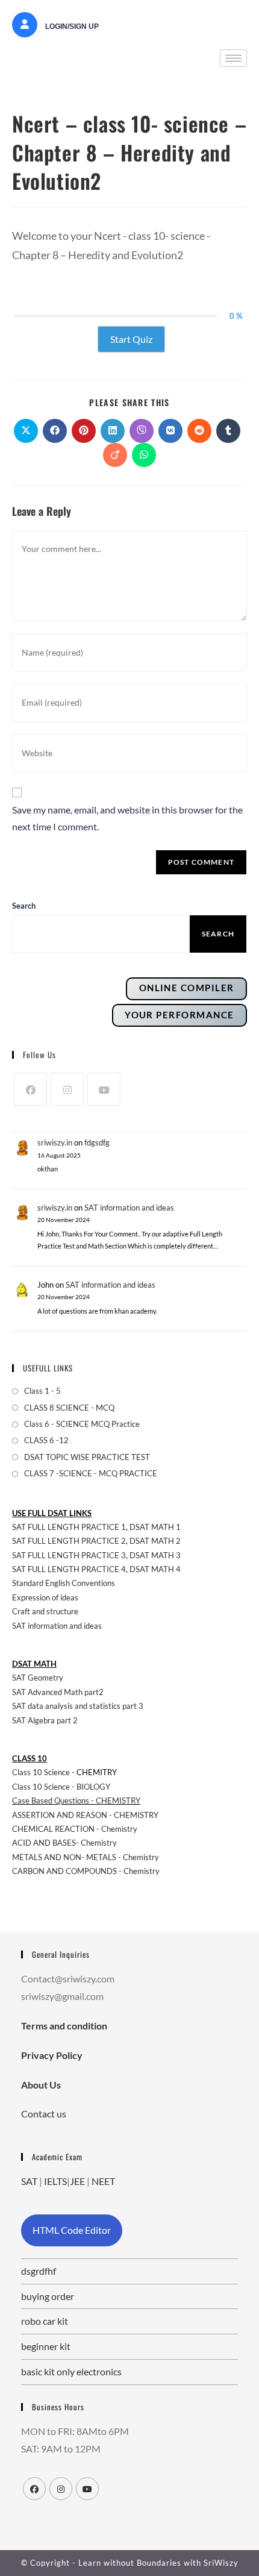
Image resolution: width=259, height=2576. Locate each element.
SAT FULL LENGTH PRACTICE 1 (69, 1527)
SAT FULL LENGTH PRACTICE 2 (69, 1541)
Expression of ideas (45, 1597)
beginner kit (46, 2346)
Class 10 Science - (44, 1772)
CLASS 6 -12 (46, 1440)
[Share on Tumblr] (228, 431)
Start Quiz (131, 339)
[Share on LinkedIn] (113, 431)
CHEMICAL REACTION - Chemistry (76, 1829)
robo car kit (45, 2321)
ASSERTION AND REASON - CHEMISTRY (85, 1815)
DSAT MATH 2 (155, 1541)
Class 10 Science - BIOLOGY (61, 1787)
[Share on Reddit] (199, 431)
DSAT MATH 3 (155, 1555)
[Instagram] (67, 1089)
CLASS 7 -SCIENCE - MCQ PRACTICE (91, 1473)
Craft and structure (45, 1611)
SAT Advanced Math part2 (58, 1692)
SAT (29, 2181)
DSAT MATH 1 (155, 1527)
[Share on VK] (170, 431)
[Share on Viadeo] (115, 455)
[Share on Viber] (142, 431)
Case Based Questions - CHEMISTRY (76, 1800)
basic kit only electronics (71, 2371)
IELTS (55, 2181)
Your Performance (179, 1015)
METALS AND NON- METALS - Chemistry (86, 1857)
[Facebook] (30, 1089)
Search (218, 934)
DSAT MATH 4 (155, 1569)
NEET (103, 2181)
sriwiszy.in (55, 1142)
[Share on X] (26, 431)
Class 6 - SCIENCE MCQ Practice (82, 1424)
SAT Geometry (38, 1678)
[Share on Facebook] (55, 431)
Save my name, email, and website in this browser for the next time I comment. (127, 818)
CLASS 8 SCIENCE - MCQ (69, 1408)
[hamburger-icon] (233, 58)
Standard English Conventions (64, 1583)
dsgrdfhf (39, 2271)
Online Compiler (187, 988)
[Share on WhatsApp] (144, 455)
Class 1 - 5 (42, 1391)
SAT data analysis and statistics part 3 (78, 1706)
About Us (41, 2085)
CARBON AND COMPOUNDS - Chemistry (86, 1871)
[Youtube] (104, 1089)
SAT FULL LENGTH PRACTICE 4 (69, 1569)
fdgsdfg (97, 1142)
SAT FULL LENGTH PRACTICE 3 (69, 1555)
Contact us (44, 2114)
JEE (77, 2181)
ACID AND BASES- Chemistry (64, 1843)
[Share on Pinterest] (84, 431)
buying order (48, 2296)
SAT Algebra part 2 (45, 1720)
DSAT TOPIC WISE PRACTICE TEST (87, 1457)
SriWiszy (221, 2563)
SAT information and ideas (129, 1208)
